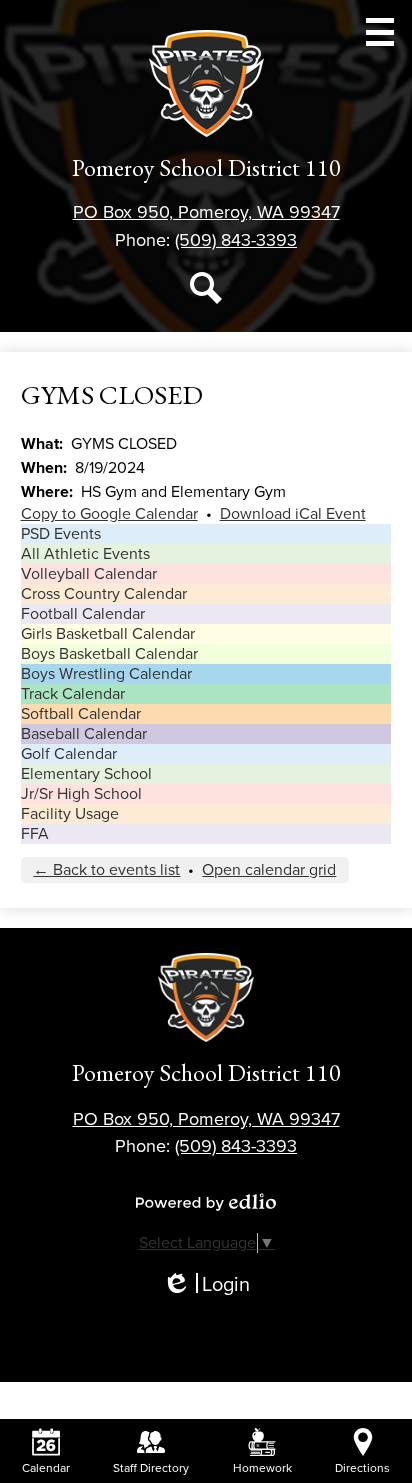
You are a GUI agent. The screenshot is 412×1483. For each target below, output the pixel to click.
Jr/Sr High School (81, 794)
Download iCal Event (293, 514)
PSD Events (61, 534)
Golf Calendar (69, 754)
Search (206, 288)
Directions (362, 1468)
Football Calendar (83, 614)
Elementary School (86, 774)
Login (206, 1285)
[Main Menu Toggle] (380, 32)
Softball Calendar (81, 714)
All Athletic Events (85, 554)
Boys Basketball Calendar (109, 654)
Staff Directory (151, 1468)
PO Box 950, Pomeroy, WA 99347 (206, 212)
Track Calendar (73, 694)
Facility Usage (70, 814)
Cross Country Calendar (104, 594)
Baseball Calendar (84, 734)
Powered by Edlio (206, 1202)
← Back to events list (106, 870)
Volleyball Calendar (89, 574)
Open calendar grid (269, 870)
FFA (35, 834)
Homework (262, 1468)
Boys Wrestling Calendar (106, 674)
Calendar (46, 1468)
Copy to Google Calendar (109, 514)
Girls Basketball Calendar (108, 634)
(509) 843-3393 (236, 240)
